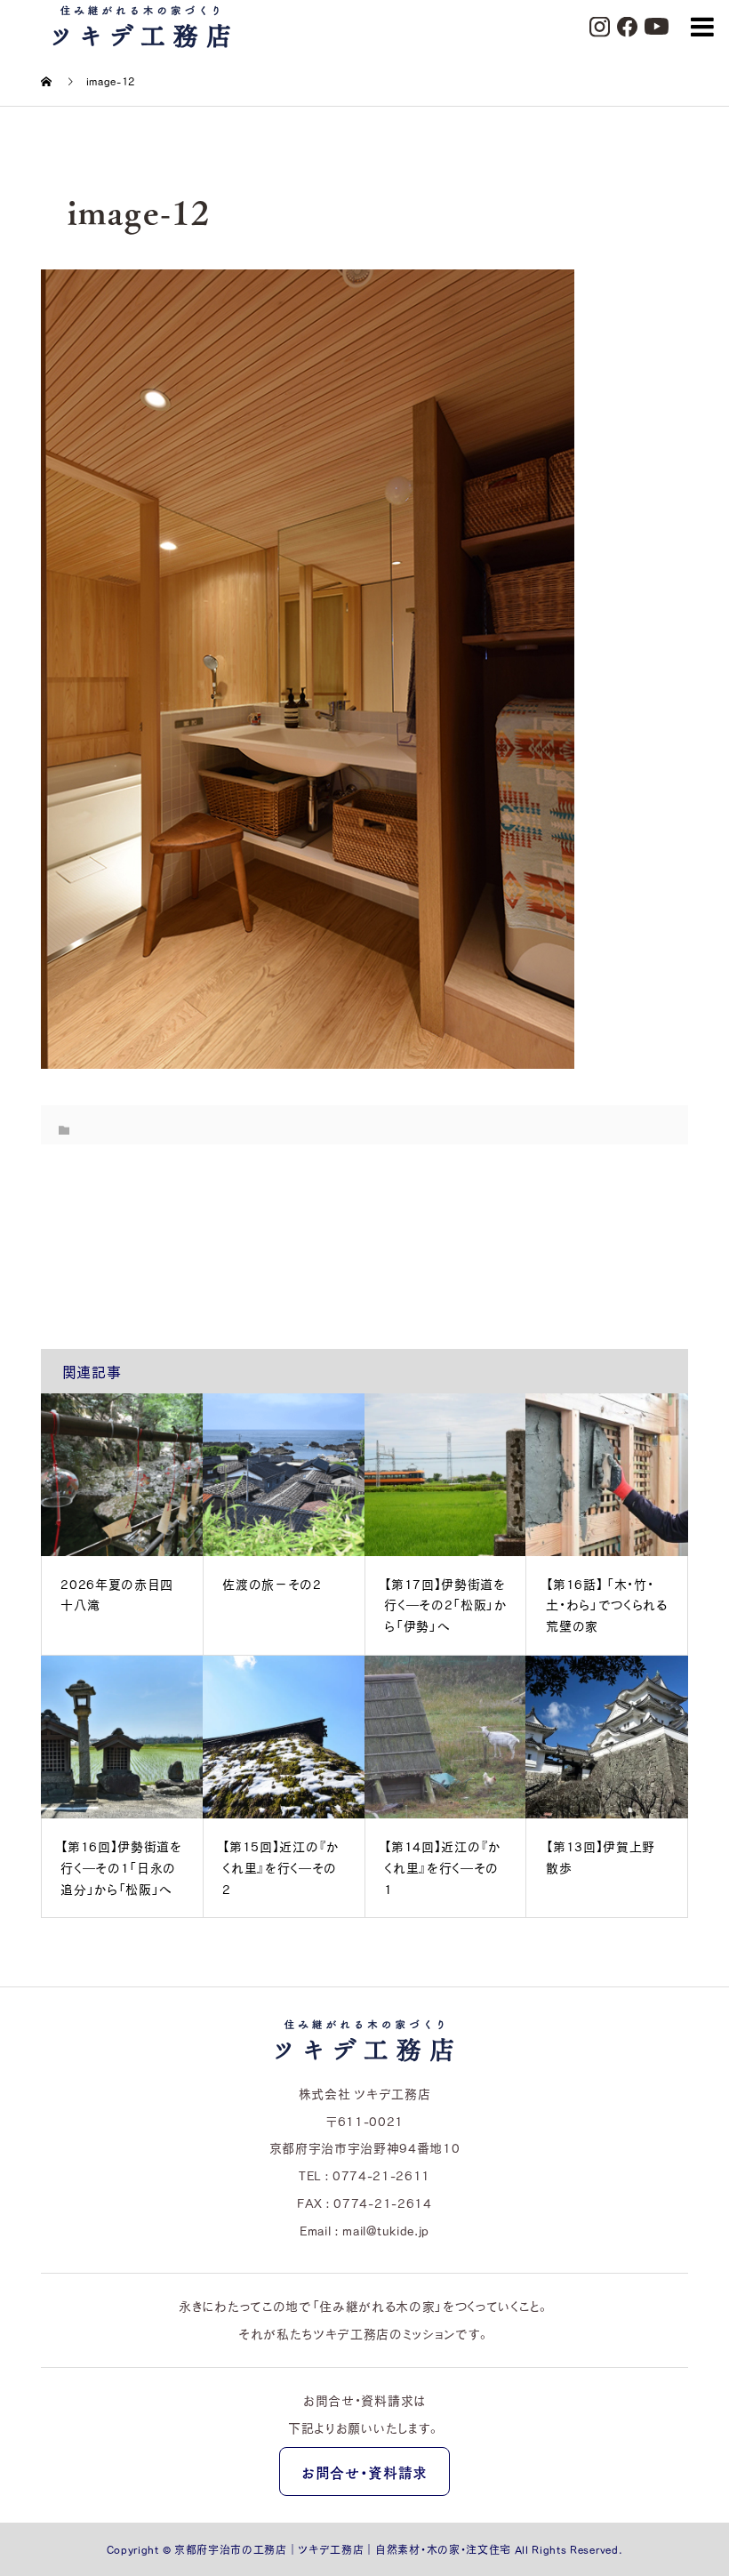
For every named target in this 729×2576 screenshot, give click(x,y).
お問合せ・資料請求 (364, 2472)
